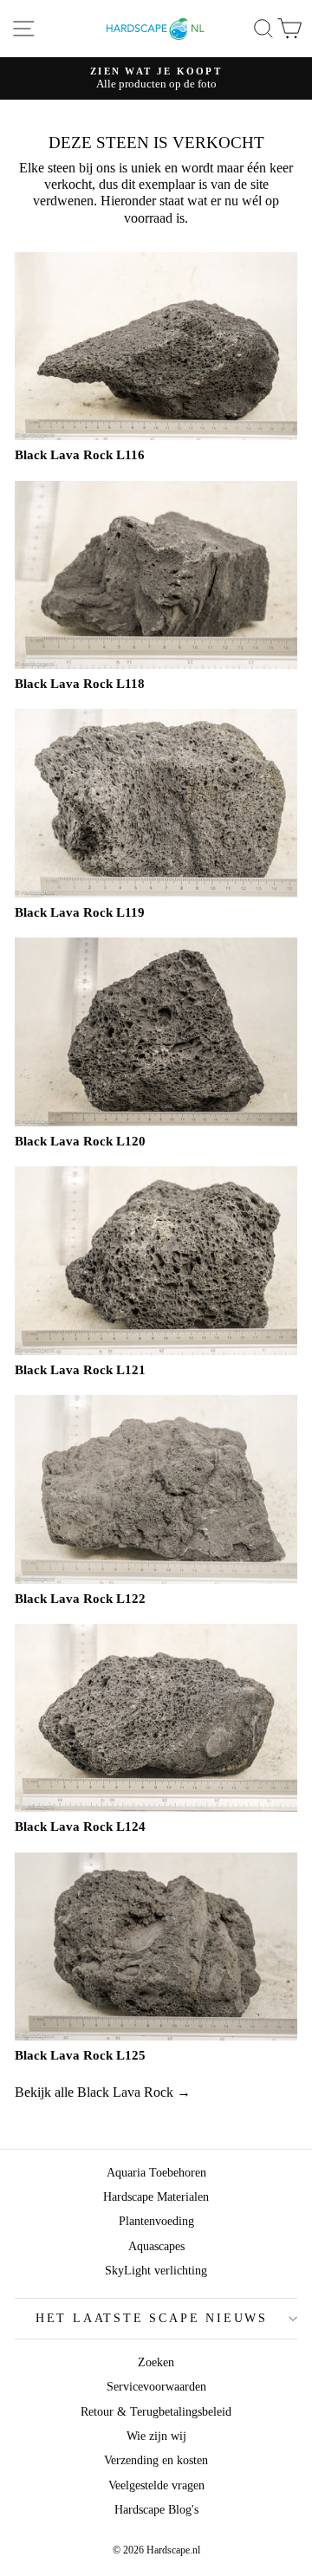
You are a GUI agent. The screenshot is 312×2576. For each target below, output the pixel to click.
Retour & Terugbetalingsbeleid (156, 2412)
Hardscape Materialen (156, 2197)
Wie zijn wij (156, 2436)
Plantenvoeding (156, 2221)
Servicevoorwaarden (156, 2387)
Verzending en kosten (156, 2460)
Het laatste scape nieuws (152, 2318)
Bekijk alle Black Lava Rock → (103, 2092)
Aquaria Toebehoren (156, 2173)
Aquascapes (156, 2246)
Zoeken (156, 2362)
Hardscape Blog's (156, 2510)
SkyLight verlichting (156, 2271)
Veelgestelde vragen (156, 2485)
